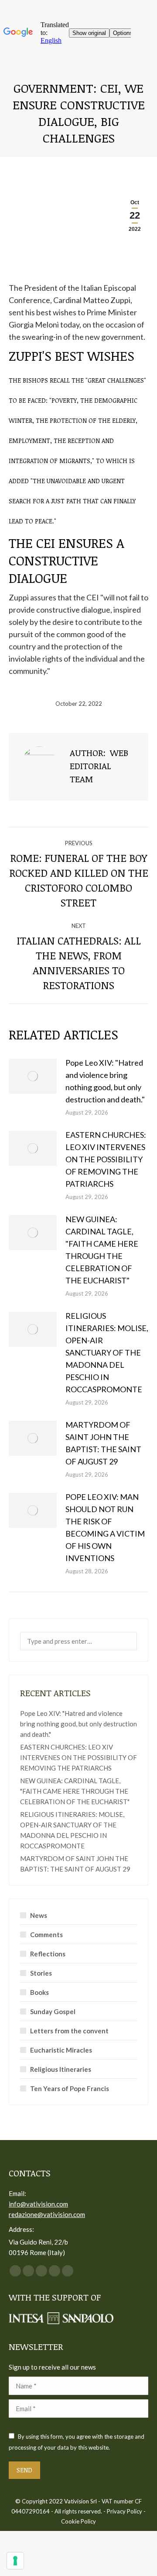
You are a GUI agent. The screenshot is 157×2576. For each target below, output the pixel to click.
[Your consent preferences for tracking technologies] (15, 2561)
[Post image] (33, 1076)
